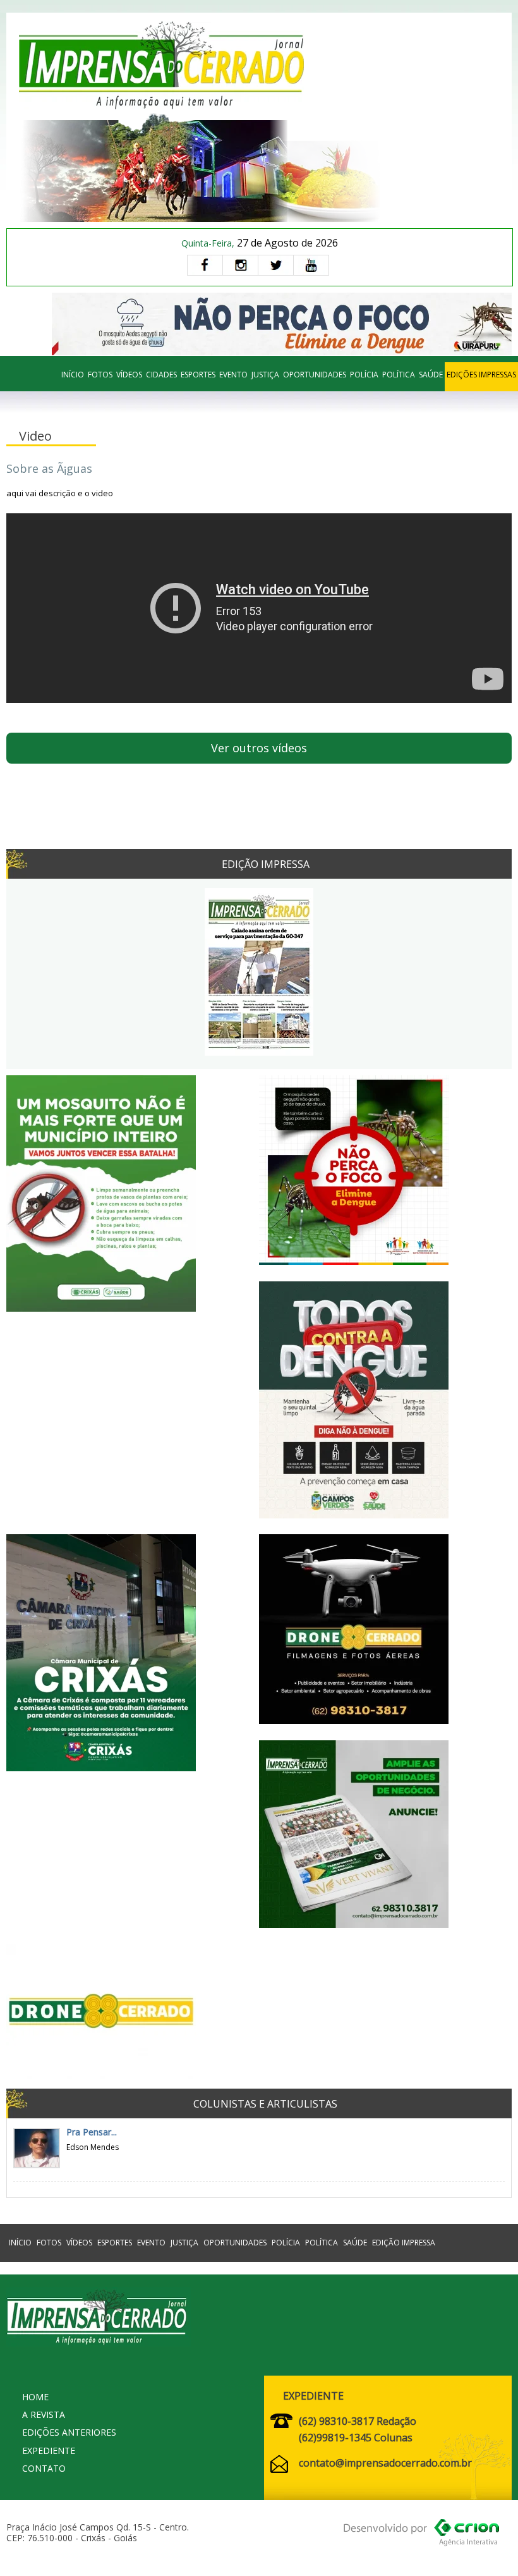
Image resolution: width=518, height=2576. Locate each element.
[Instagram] (240, 265)
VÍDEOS (129, 375)
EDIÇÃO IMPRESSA (404, 2243)
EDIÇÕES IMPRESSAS (481, 375)
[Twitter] (275, 265)
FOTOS (100, 375)
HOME (35, 2397)
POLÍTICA (399, 375)
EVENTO (233, 375)
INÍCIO (73, 375)
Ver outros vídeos (259, 748)
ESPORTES (198, 375)
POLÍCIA (364, 375)
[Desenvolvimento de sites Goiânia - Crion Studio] (421, 2535)
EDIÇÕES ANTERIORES (69, 2432)
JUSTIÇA (265, 375)
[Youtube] (311, 265)
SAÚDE (431, 375)
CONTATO (44, 2468)
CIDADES (161, 375)
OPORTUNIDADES (315, 375)
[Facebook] (205, 265)
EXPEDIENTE (49, 2451)
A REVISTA (44, 2414)
